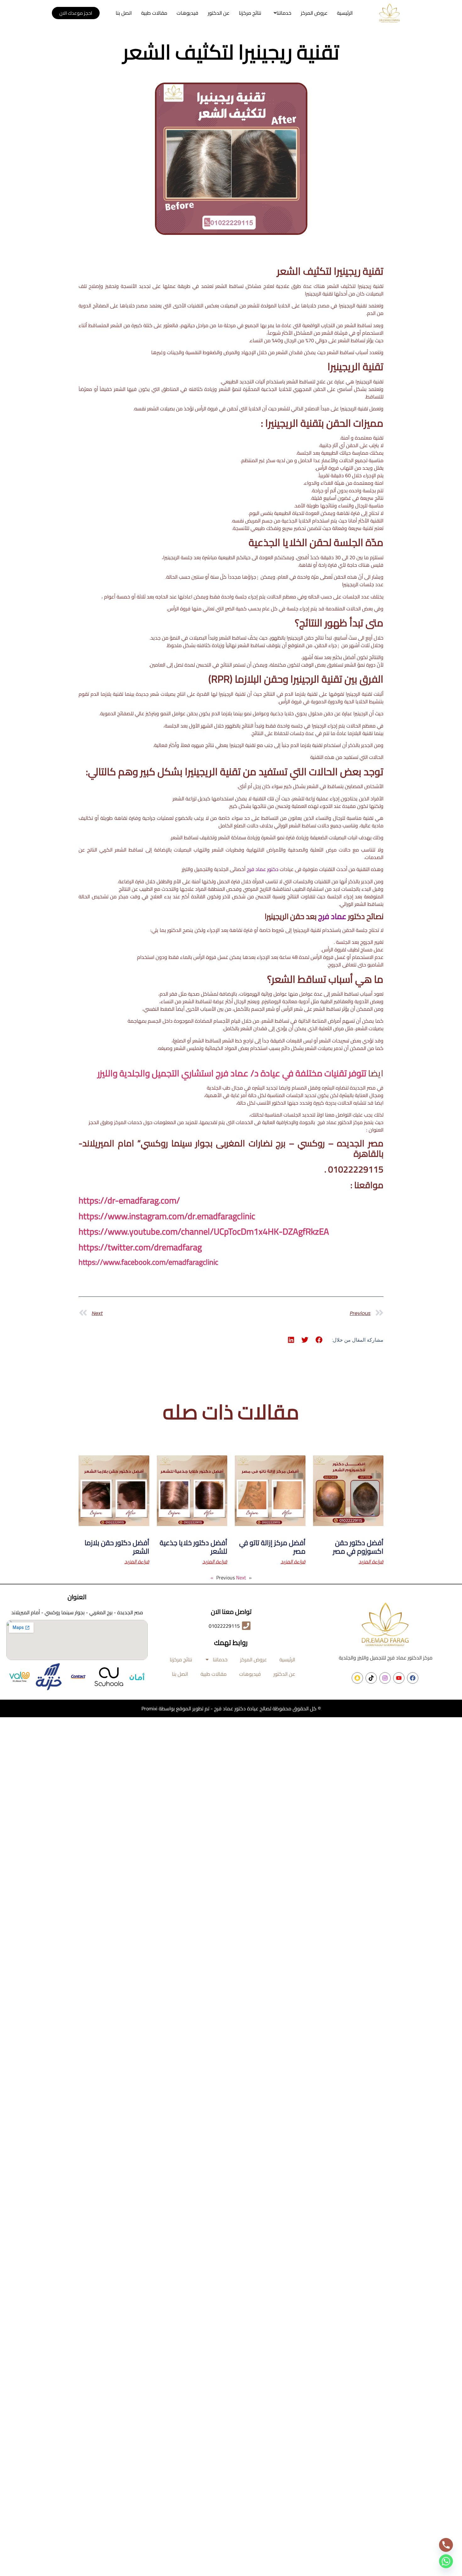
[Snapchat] (357, 1678)
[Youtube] (399, 1678)
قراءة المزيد (371, 1561)
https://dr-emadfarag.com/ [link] (129, 1200)
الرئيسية (345, 13)
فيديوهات (187, 13)
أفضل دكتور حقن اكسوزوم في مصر (358, 1547)
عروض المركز (314, 13)
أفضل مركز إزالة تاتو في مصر (272, 1547)
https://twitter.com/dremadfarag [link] (140, 1247)
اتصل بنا (124, 13)
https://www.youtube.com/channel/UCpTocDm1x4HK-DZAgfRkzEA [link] (204, 1231)
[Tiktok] (371, 1678)
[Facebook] (413, 1678)
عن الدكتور (219, 13)
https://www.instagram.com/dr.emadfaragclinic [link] (167, 1216)
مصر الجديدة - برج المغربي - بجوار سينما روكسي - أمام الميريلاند (77, 1612)
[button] (281, 13)
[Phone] (446, 2545)
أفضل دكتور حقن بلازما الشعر (117, 1547)
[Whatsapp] (446, 2561)
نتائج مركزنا (250, 13)
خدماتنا (284, 13)
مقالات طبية (154, 13)
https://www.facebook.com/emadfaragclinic (148, 1262)
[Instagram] (385, 1678)
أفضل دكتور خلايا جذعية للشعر (193, 1547)
